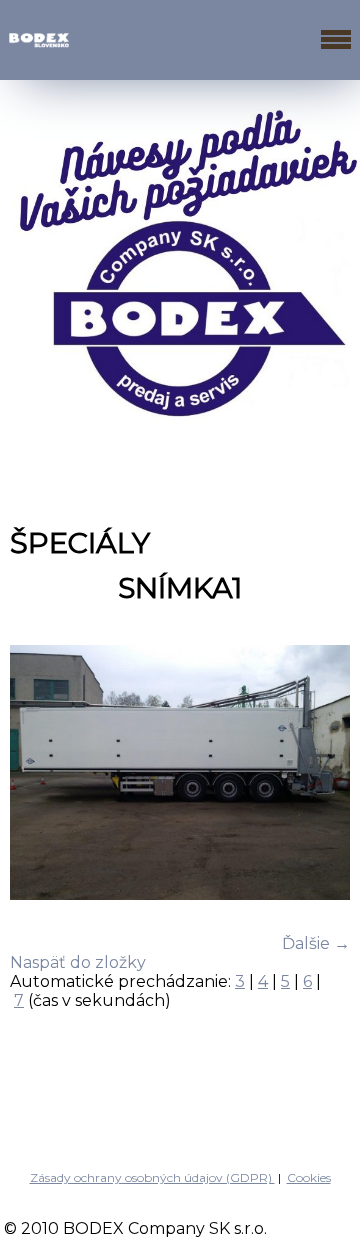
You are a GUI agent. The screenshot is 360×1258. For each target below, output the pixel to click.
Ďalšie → (316, 943)
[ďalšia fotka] (317, 774)
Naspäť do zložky (78, 962)
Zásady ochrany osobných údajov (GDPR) (152, 1177)
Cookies (309, 1177)
